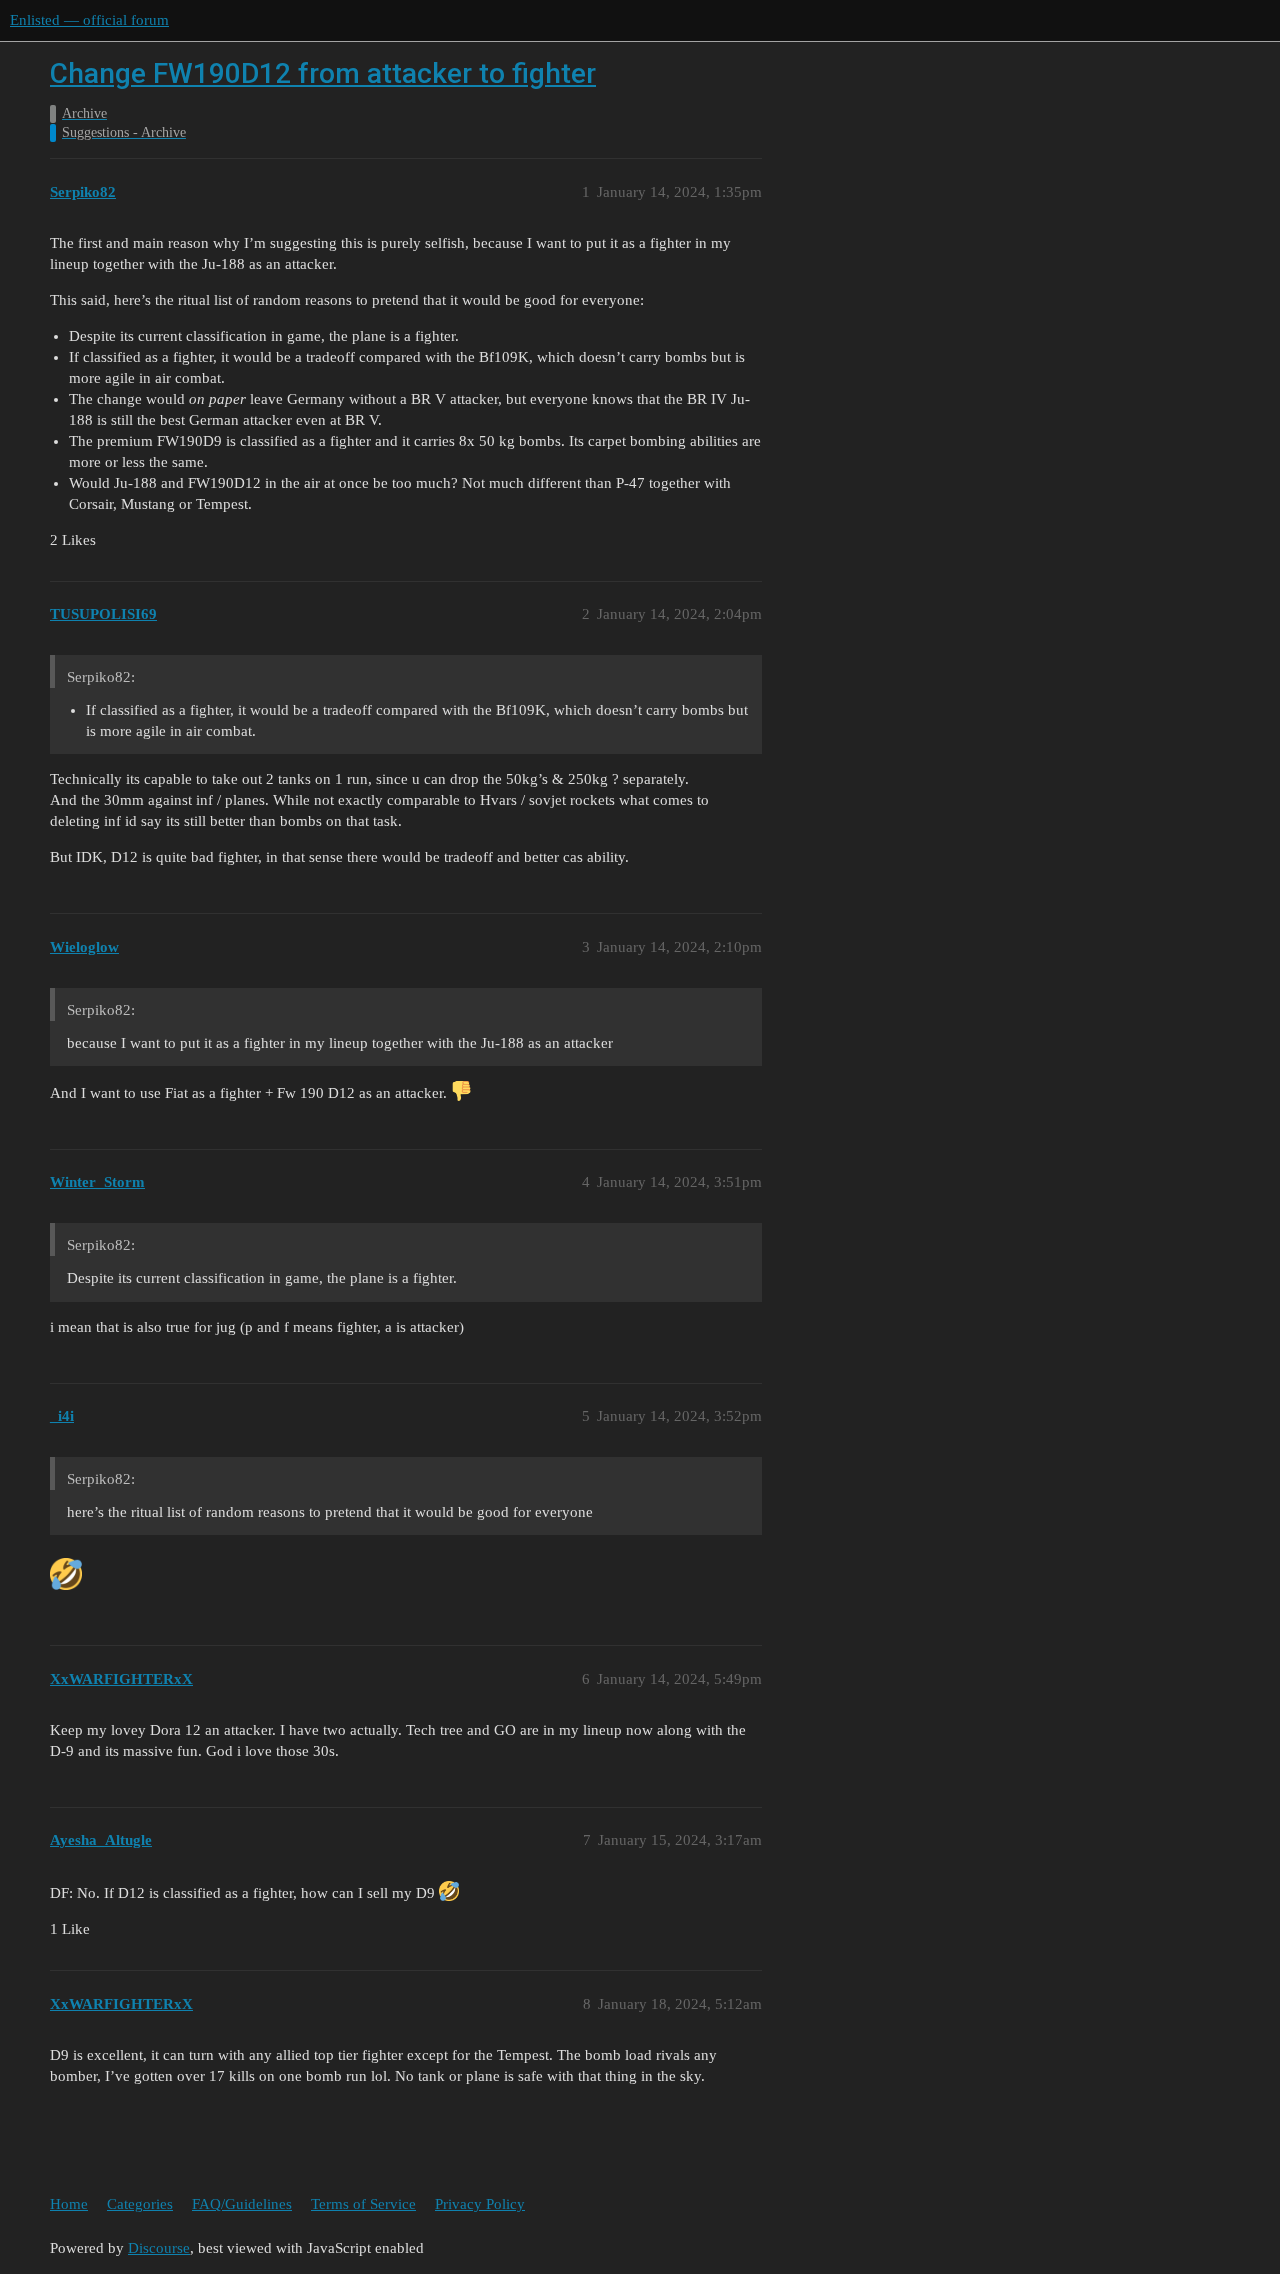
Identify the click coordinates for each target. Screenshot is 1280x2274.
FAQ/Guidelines (242, 2204)
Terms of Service (363, 2204)
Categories (140, 2204)
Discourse (159, 2248)
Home (69, 2204)
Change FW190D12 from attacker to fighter (323, 73)
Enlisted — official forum (89, 20)
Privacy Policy (480, 2204)
